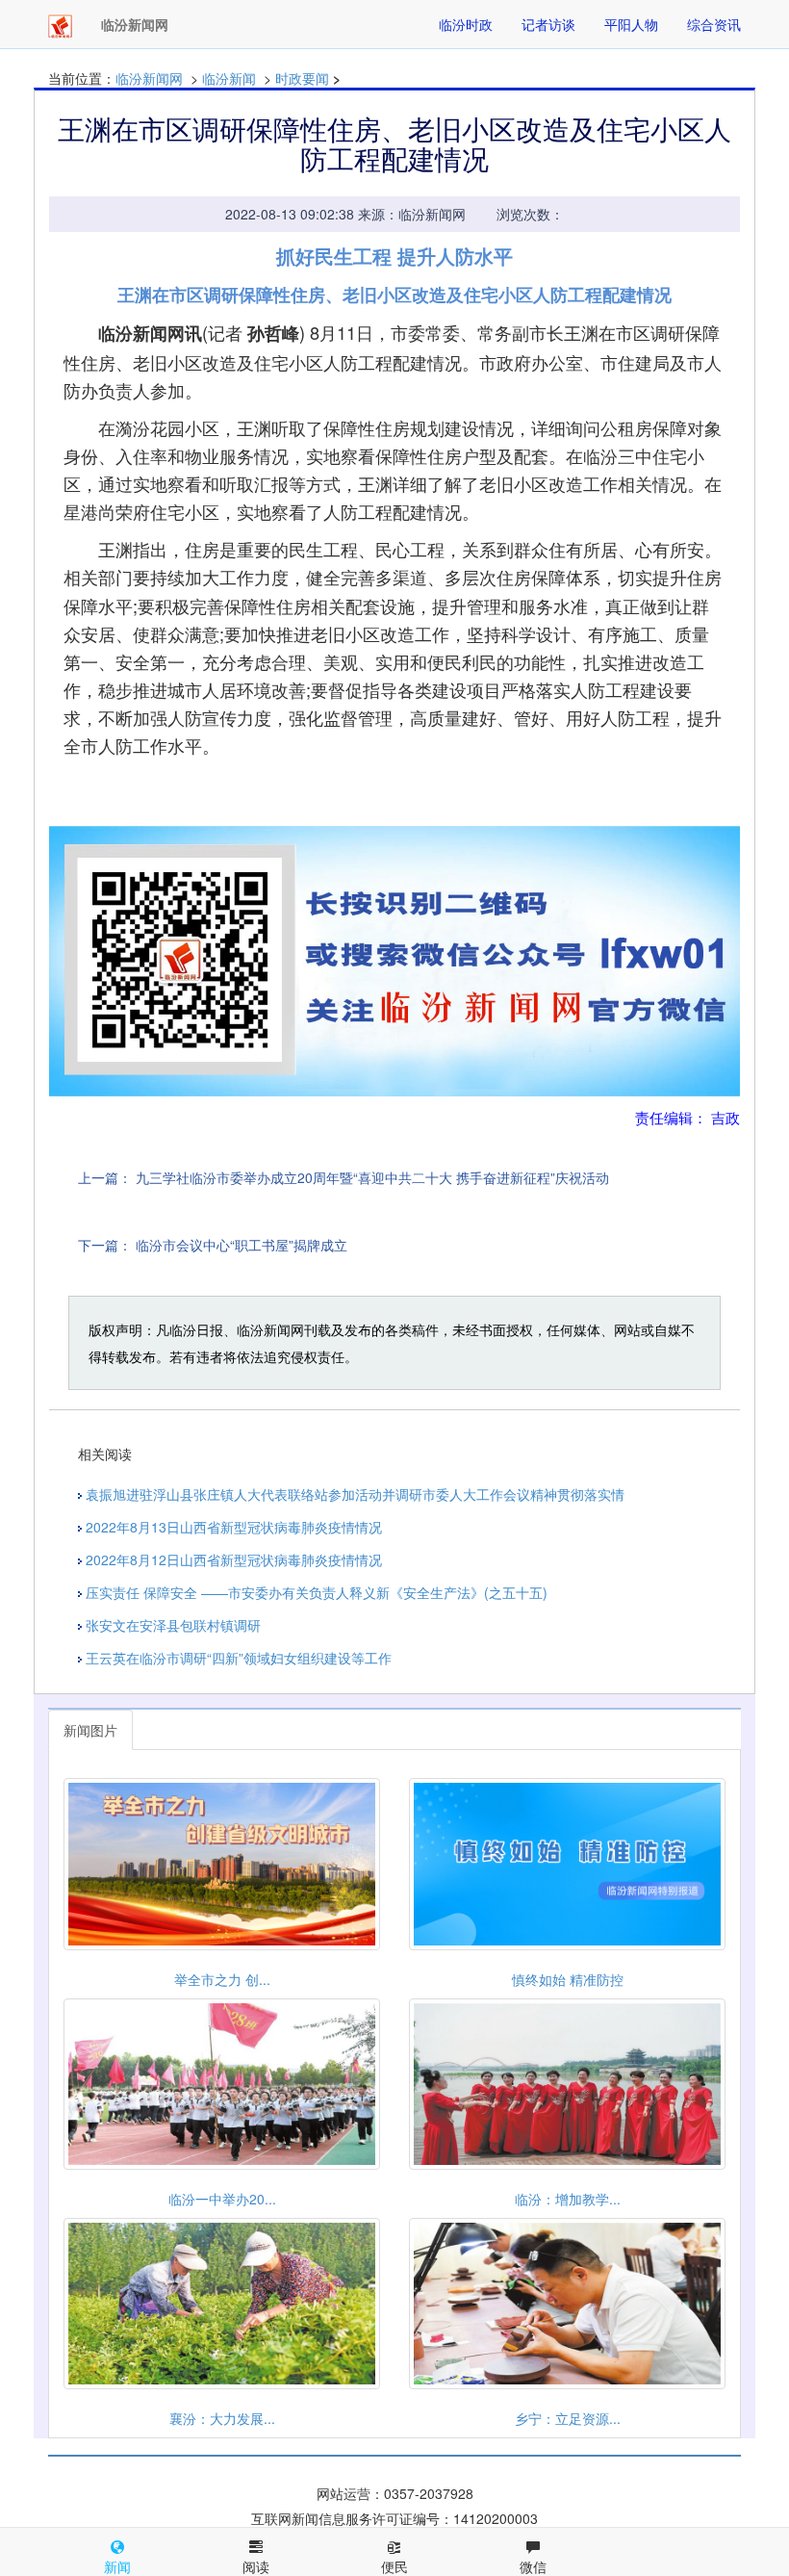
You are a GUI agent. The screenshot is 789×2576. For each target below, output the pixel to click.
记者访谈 (548, 24)
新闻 (117, 2566)
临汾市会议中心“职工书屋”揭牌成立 (242, 1245)
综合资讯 (714, 24)
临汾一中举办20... (222, 2199)
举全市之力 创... (222, 1979)
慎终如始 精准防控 (568, 1979)
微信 (533, 2566)
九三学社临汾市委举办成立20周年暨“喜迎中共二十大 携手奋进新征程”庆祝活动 (372, 1177)
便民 (394, 2566)
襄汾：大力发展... (222, 2418)
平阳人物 (631, 24)
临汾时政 (466, 24)
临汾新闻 (229, 78)
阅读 (256, 2566)
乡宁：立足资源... (568, 2418)
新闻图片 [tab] (90, 1730)
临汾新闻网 (149, 78)
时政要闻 (302, 78)
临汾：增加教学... (568, 2199)
